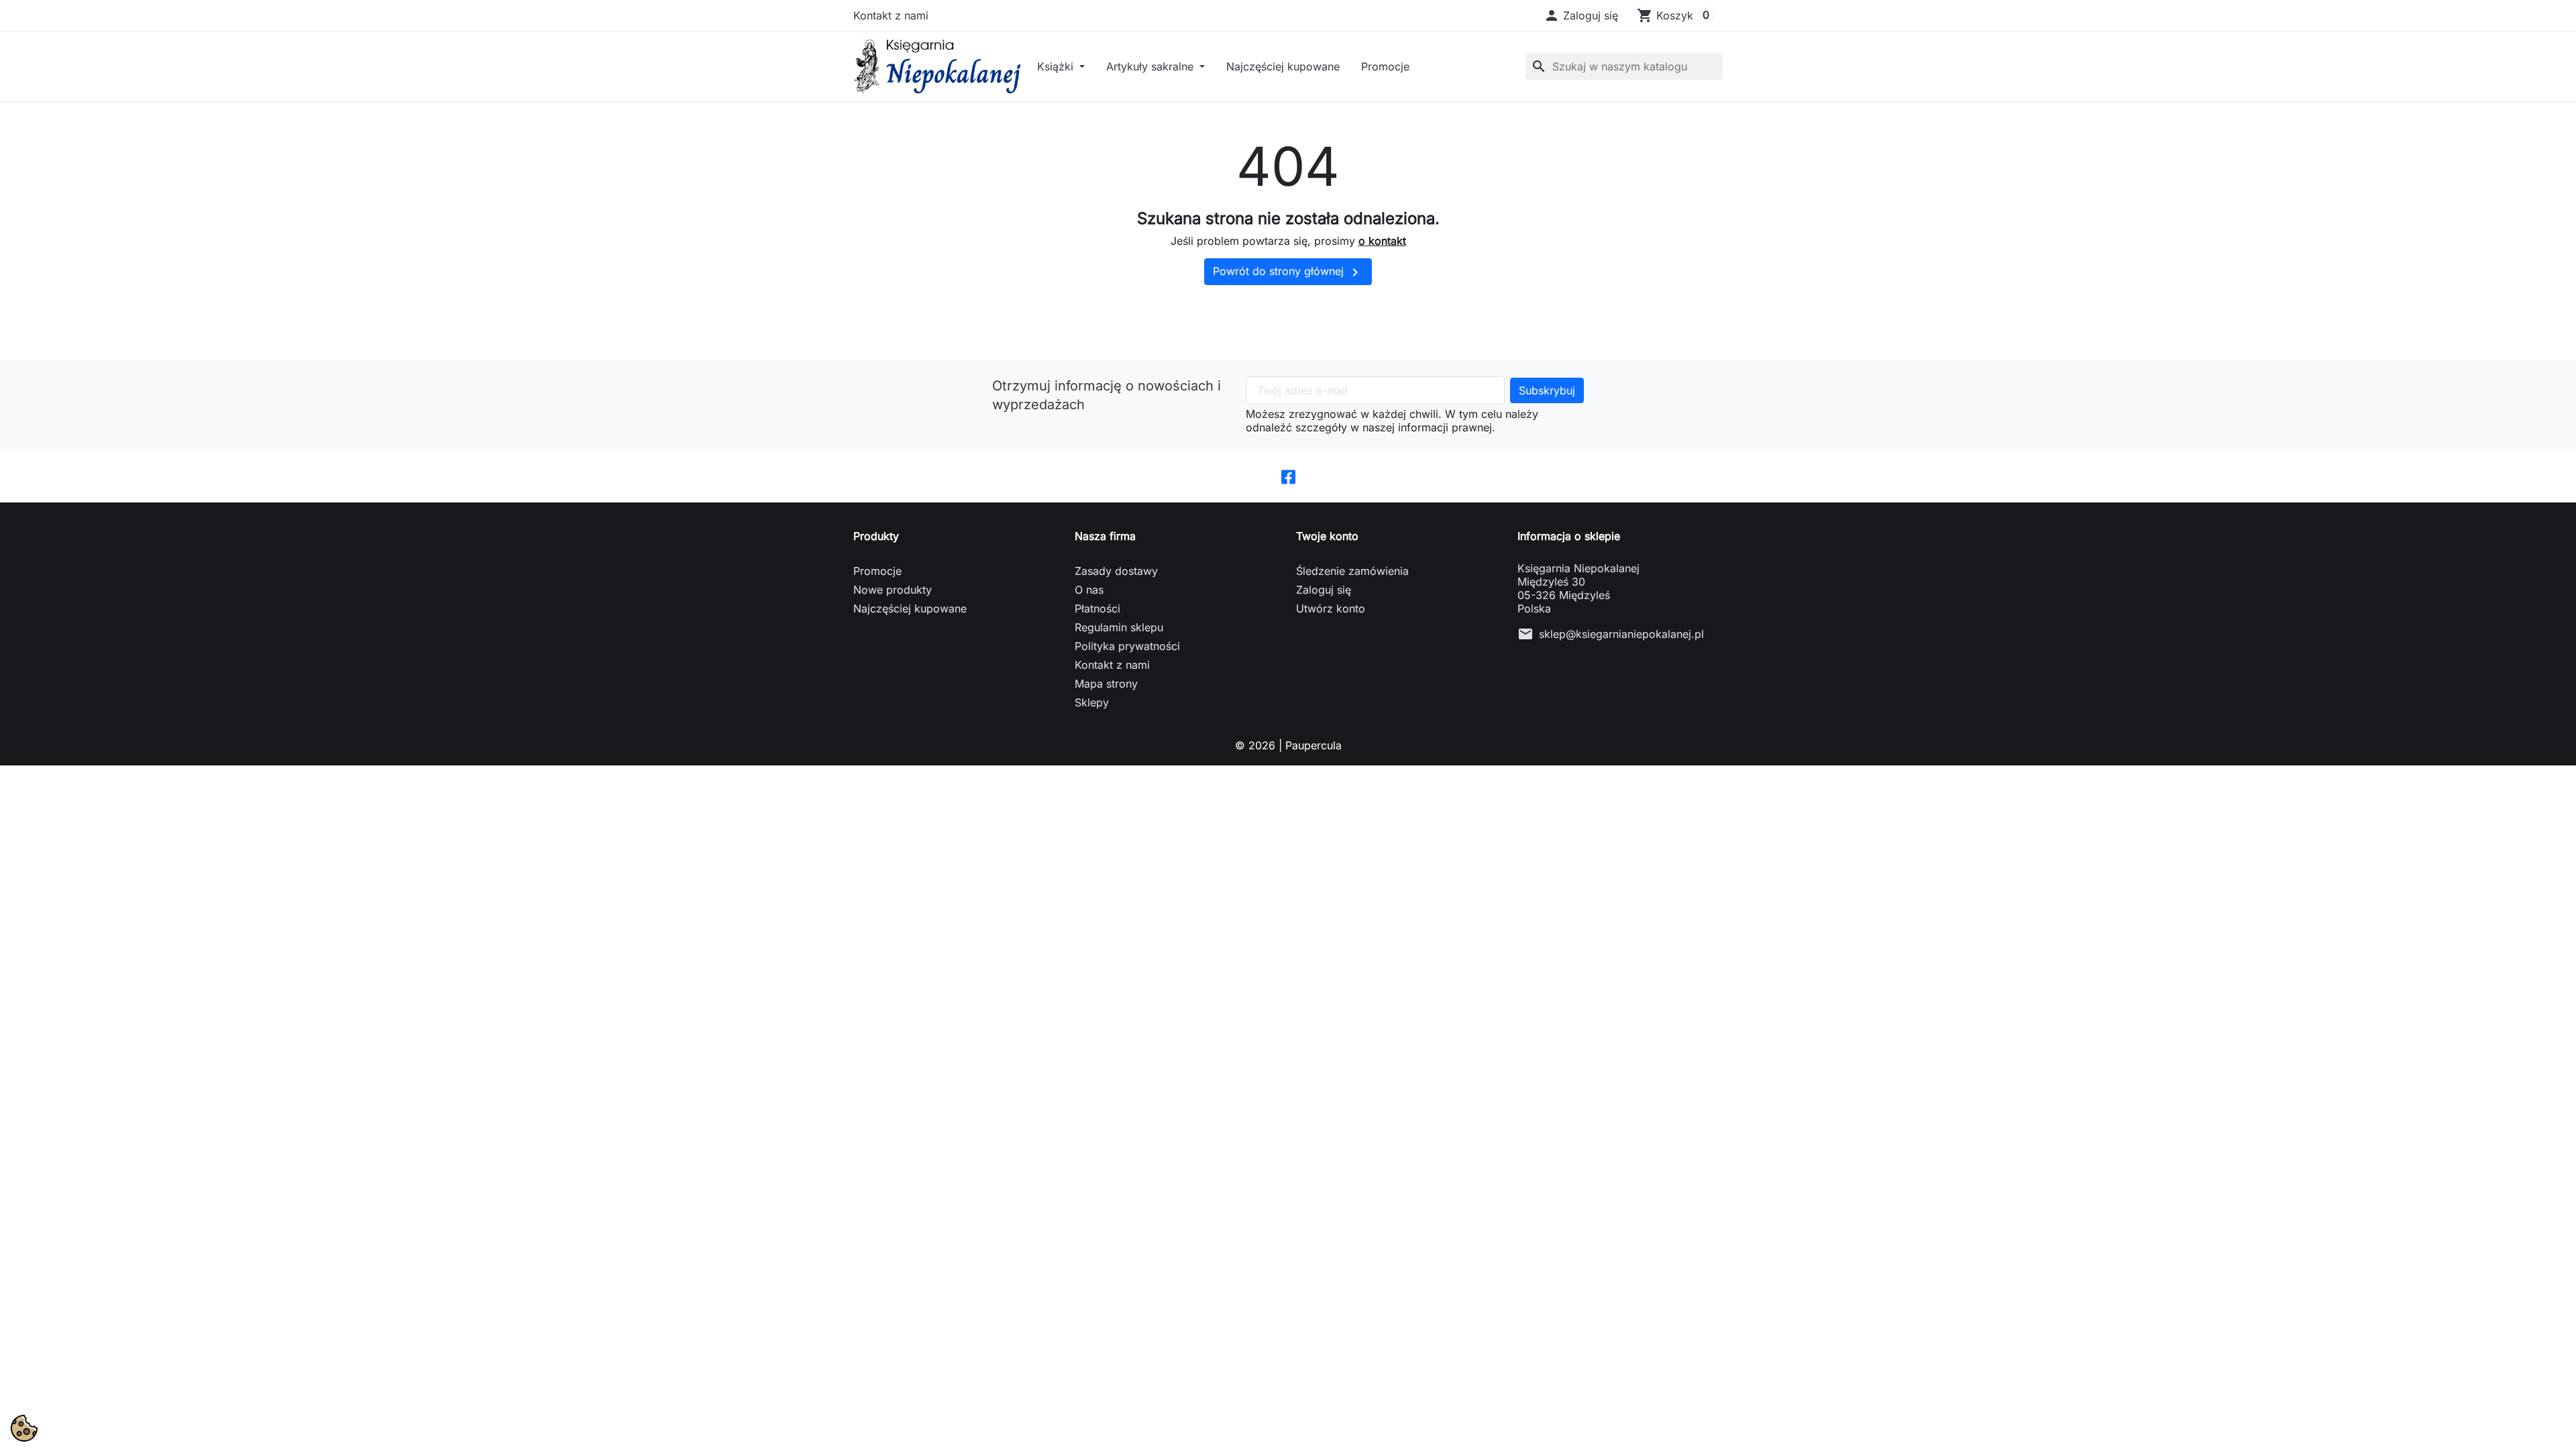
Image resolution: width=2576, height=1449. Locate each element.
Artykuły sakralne (1151, 66)
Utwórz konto (1331, 608)
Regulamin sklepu (1119, 627)
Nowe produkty (893, 590)
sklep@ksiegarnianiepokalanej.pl (1621, 634)
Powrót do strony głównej (1288, 272)
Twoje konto (1327, 536)
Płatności (1097, 608)
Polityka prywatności (1127, 646)
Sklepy (1092, 702)
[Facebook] (1288, 476)
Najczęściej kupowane (1283, 66)
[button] (1581, 15)
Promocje (1385, 66)
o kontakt (1382, 241)
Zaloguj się (1324, 590)
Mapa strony (1106, 684)
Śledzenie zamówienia (1352, 571)
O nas (1089, 590)
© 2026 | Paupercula (1288, 745)
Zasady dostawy (1116, 571)
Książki (1057, 66)
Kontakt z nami (891, 15)
